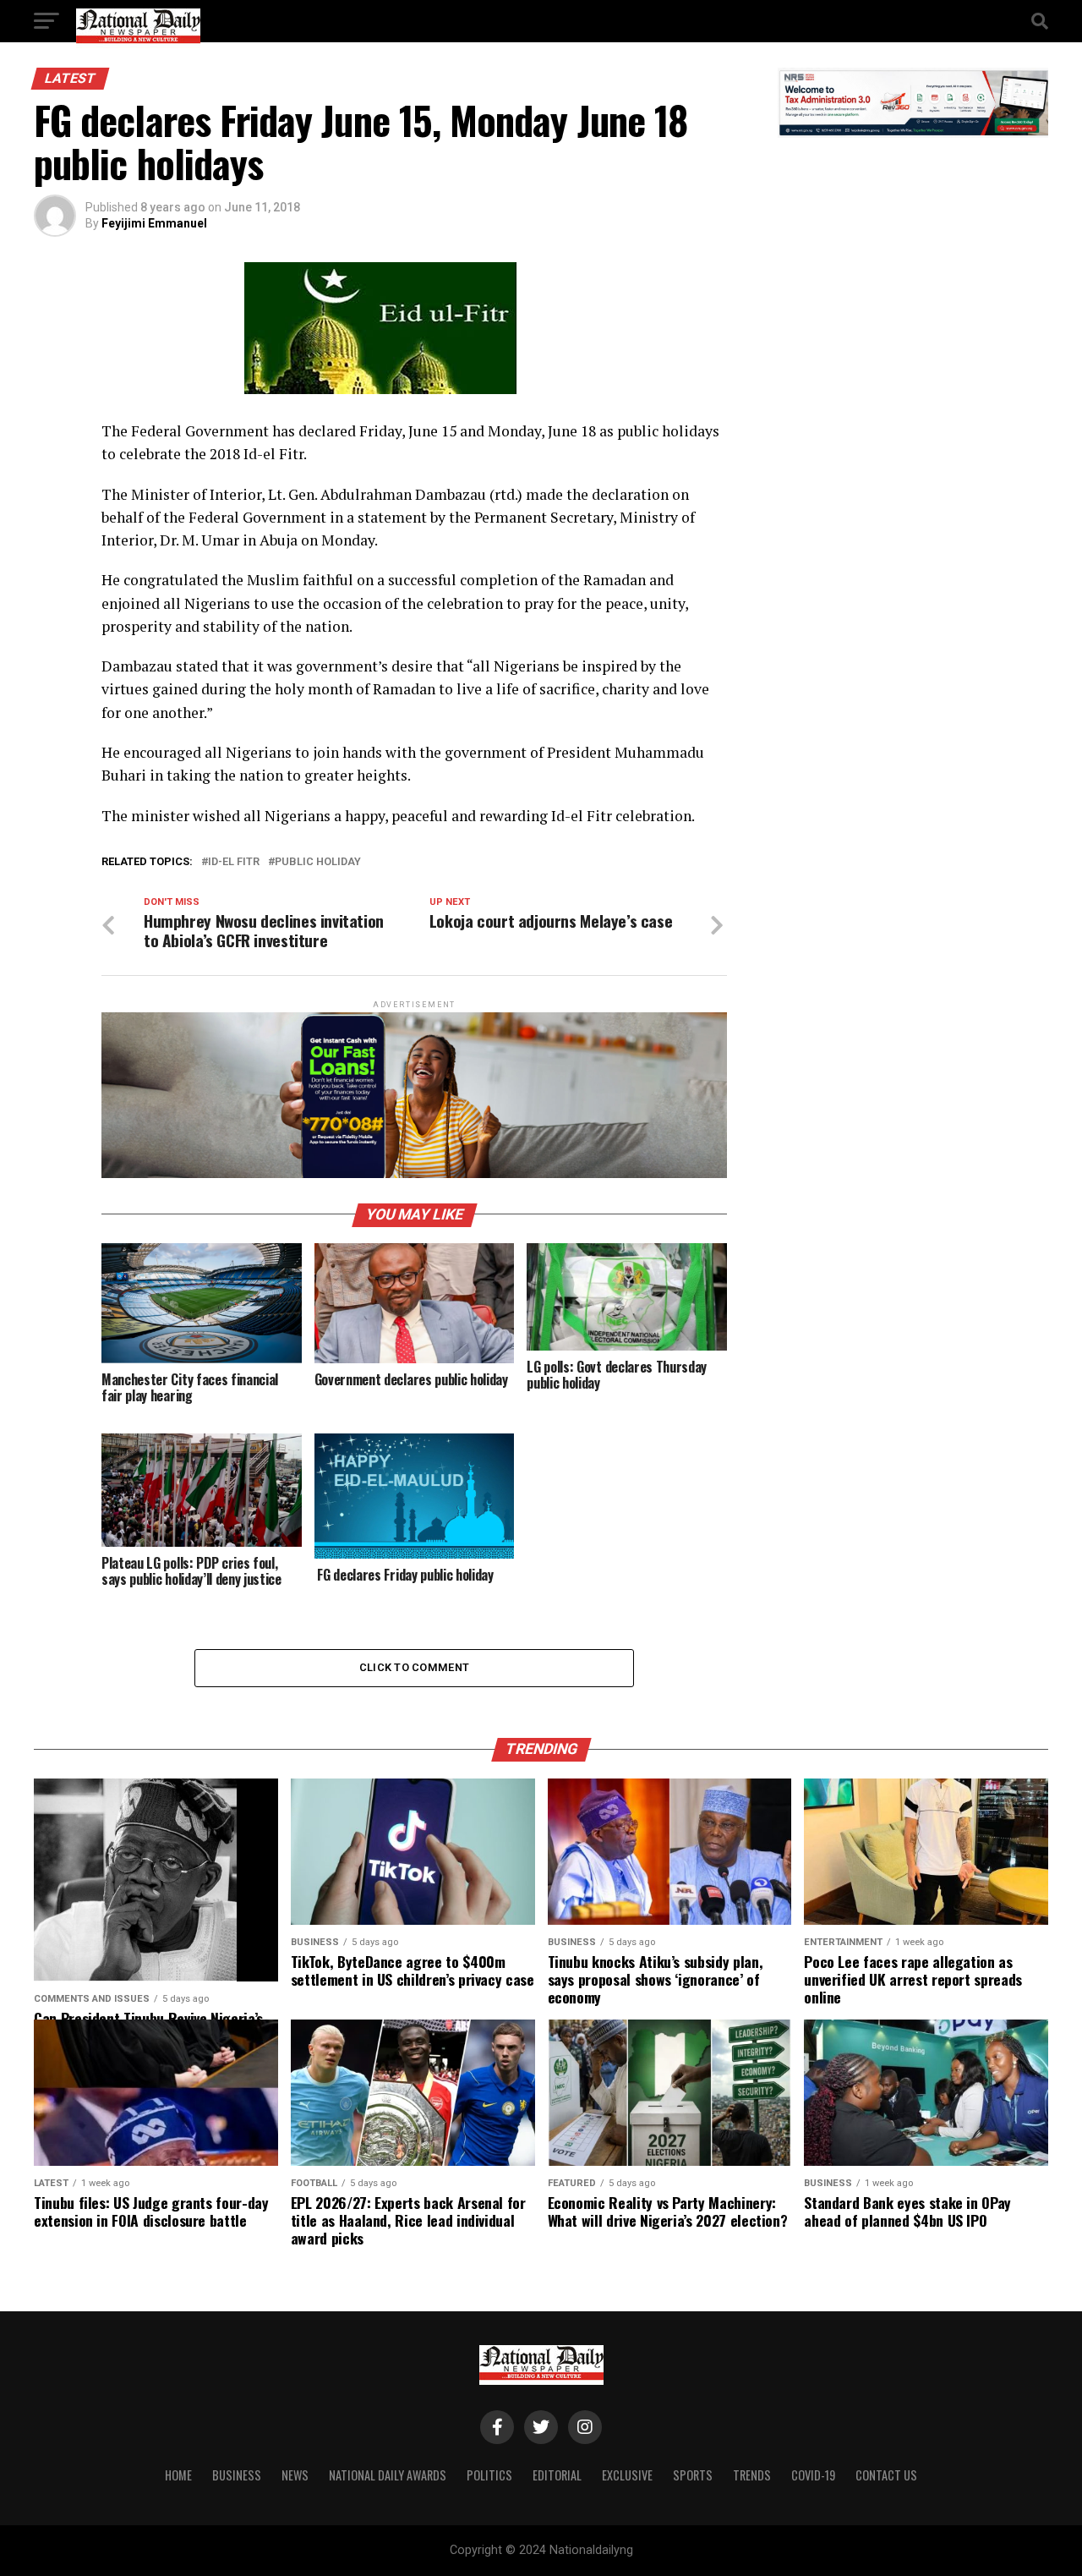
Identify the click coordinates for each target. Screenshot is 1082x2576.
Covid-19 (813, 2475)
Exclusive (627, 2475)
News (295, 2475)
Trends (752, 2475)
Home (178, 2475)
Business (237, 2475)
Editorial (557, 2475)
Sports (693, 2475)
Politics (489, 2475)
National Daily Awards (388, 2475)
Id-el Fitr (234, 862)
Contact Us (886, 2475)
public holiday (318, 862)
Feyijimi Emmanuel (154, 223)
